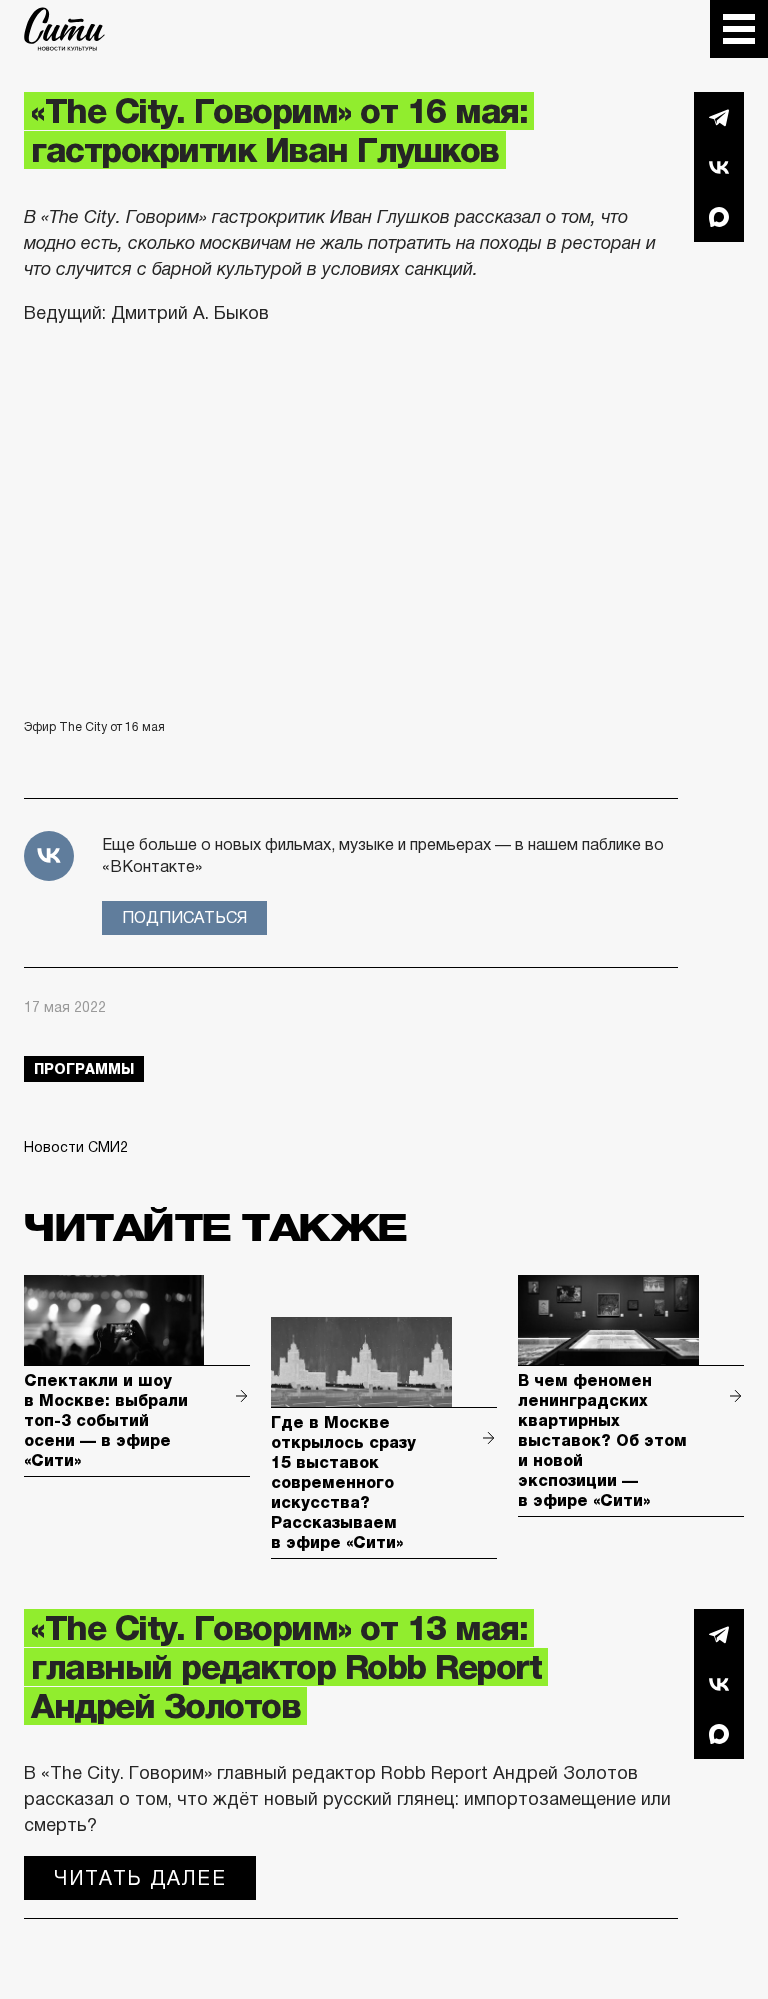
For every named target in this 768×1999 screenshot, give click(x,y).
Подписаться (184, 917)
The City (64, 29)
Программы (84, 1069)
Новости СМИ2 (76, 1147)
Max (719, 217)
